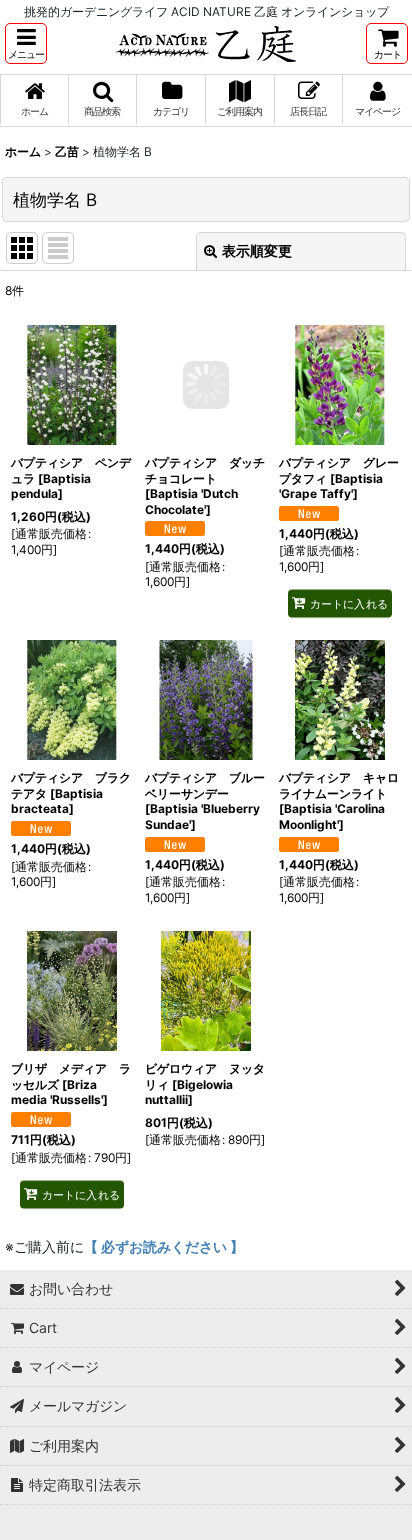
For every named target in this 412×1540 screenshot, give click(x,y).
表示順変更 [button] (257, 250)
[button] (26, 43)
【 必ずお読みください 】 (164, 1246)
